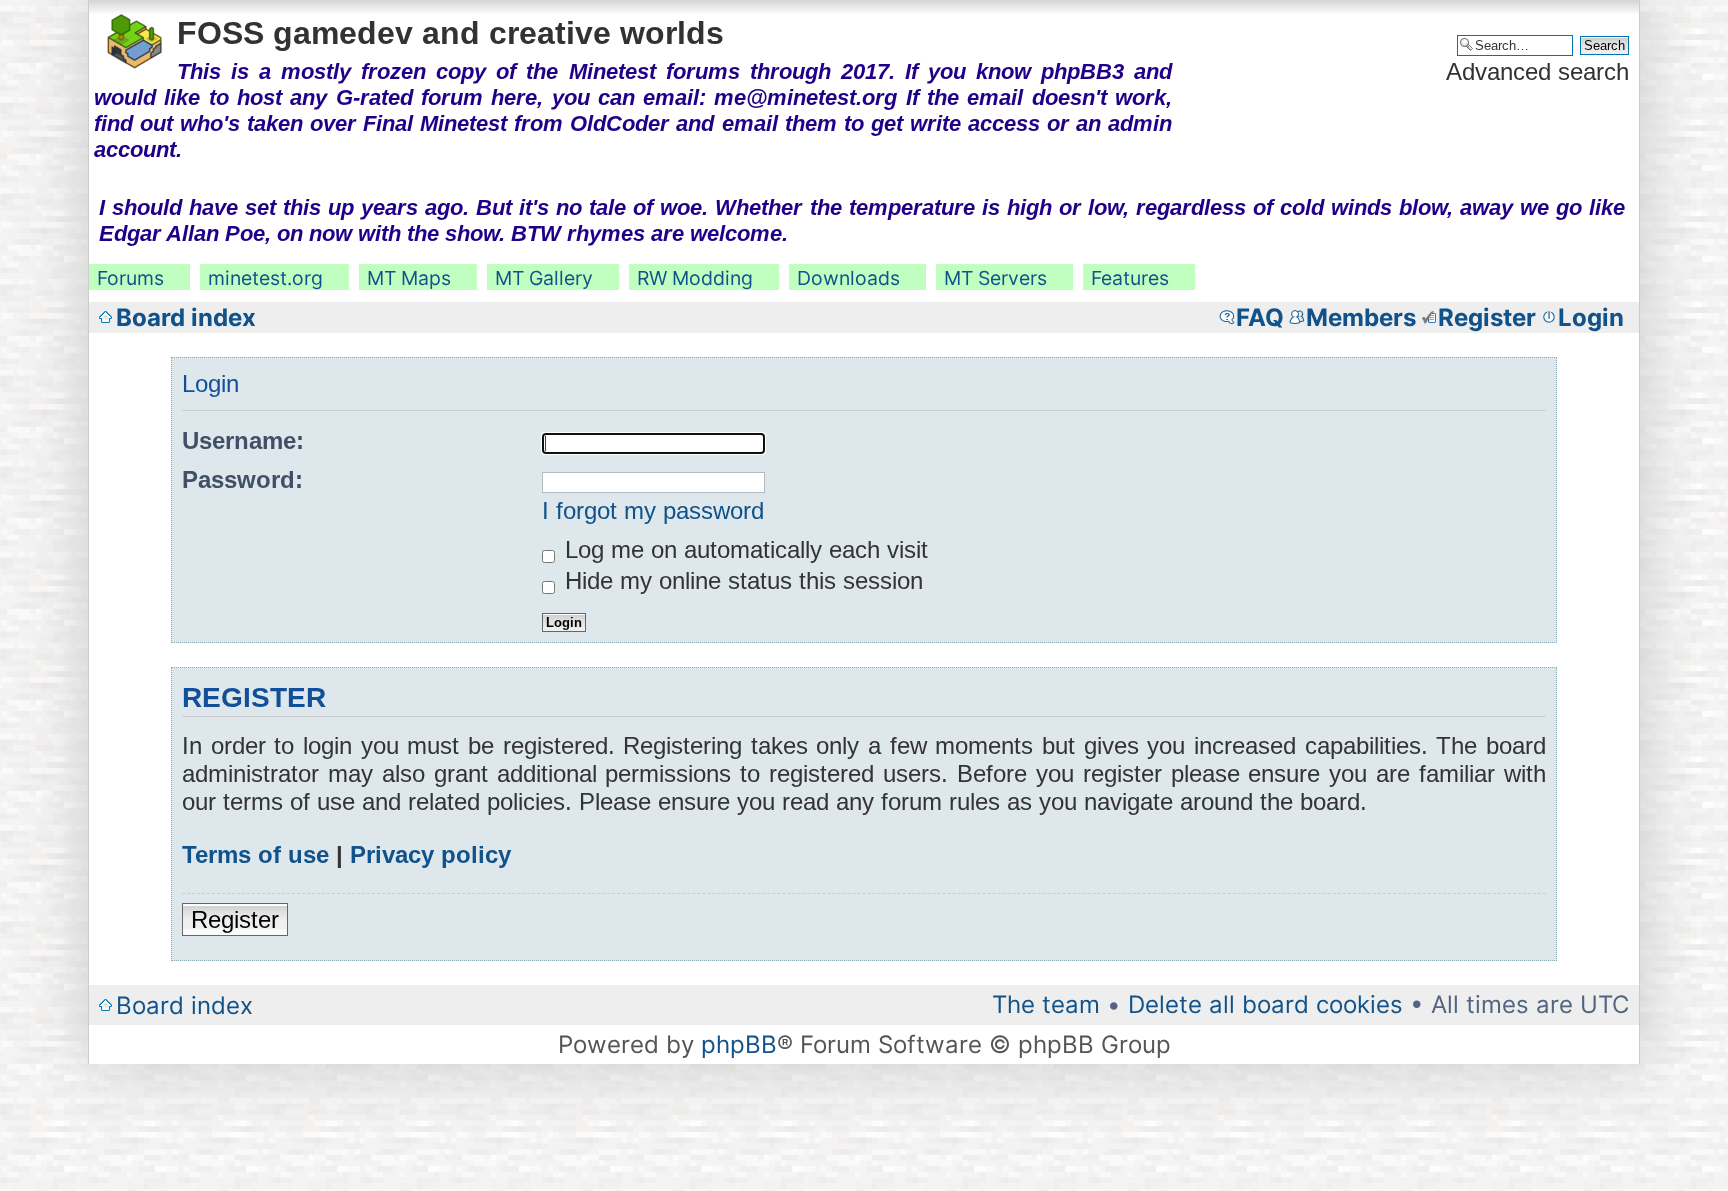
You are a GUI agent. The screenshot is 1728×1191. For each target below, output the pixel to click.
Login (1591, 317)
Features (1130, 278)
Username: (243, 440)
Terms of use (255, 854)
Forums (130, 278)
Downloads (848, 278)
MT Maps (409, 278)
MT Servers (995, 278)
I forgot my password (653, 510)
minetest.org (265, 278)
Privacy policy (430, 854)
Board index (186, 317)
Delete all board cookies (1265, 1004)
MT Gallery (544, 278)
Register (1487, 317)
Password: (242, 479)
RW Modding (695, 278)
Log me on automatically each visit (743, 549)
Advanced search (1537, 71)
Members (1361, 317)
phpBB (739, 1044)
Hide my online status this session (740, 580)
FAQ (1260, 317)
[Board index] (135, 38)
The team (1046, 1004)
